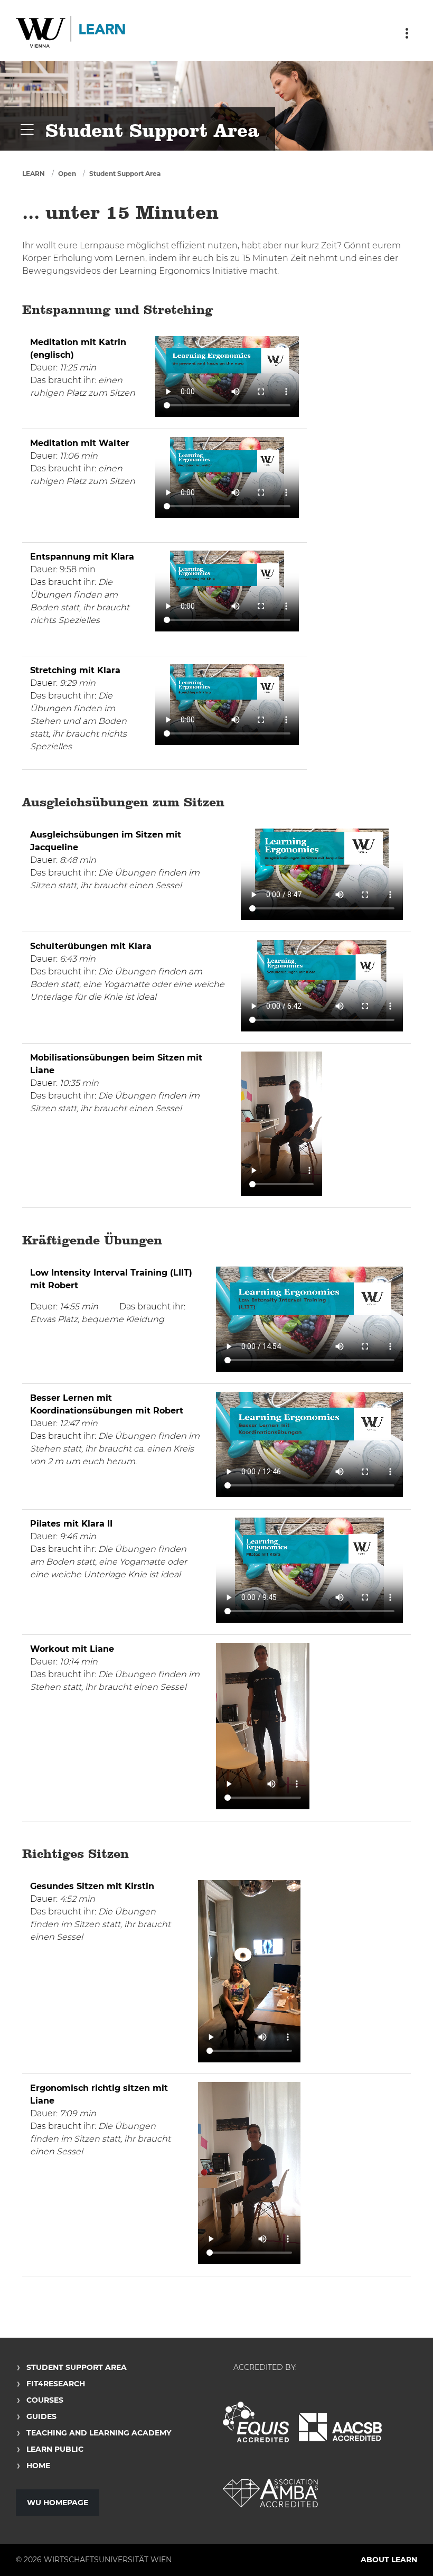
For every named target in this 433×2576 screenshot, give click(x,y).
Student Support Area (125, 174)
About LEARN (389, 2560)
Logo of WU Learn (71, 33)
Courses (45, 2400)
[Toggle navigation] (407, 33)
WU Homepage (58, 2503)
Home (38, 2466)
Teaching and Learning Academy (99, 2433)
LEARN (34, 174)
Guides (41, 2416)
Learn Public (55, 2449)
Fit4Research (56, 2384)
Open (67, 174)
